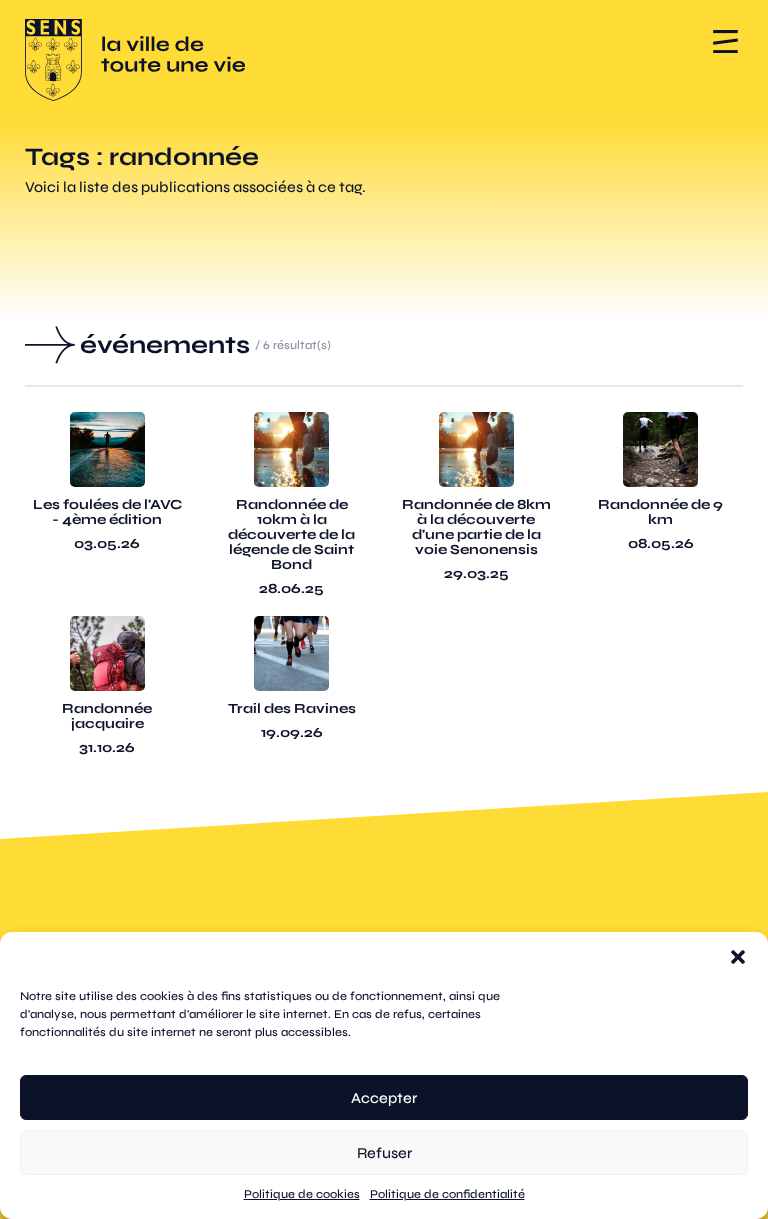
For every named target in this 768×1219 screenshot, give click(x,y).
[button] (738, 957)
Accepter (384, 1098)
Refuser (384, 1153)
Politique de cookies (302, 1194)
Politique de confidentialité (447, 1194)
